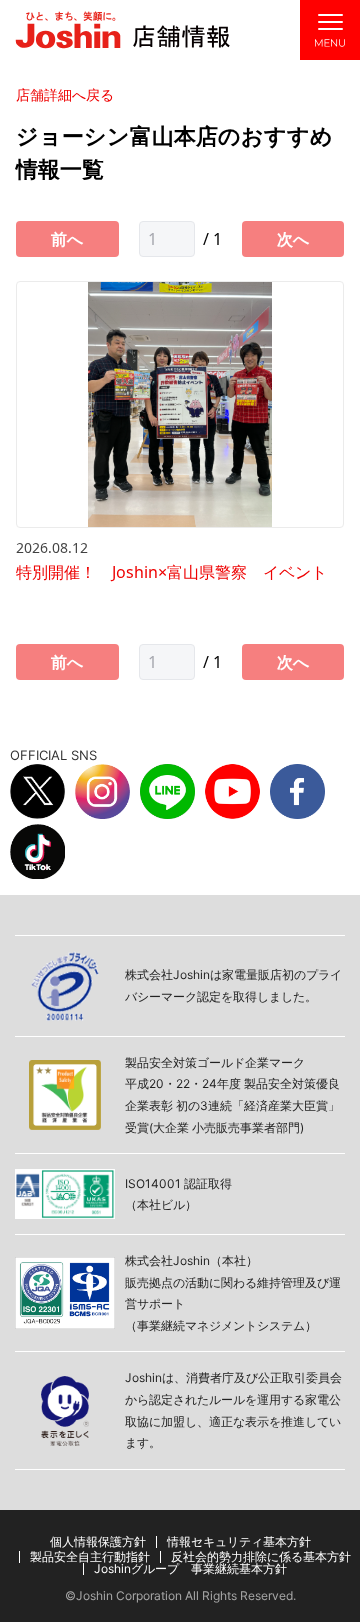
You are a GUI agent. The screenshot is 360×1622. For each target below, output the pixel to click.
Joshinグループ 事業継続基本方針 (190, 1568)
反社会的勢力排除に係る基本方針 (261, 1556)
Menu (330, 30)
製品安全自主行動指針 (90, 1556)
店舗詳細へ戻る (65, 94)
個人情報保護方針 (98, 1541)
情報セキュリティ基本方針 (239, 1541)
